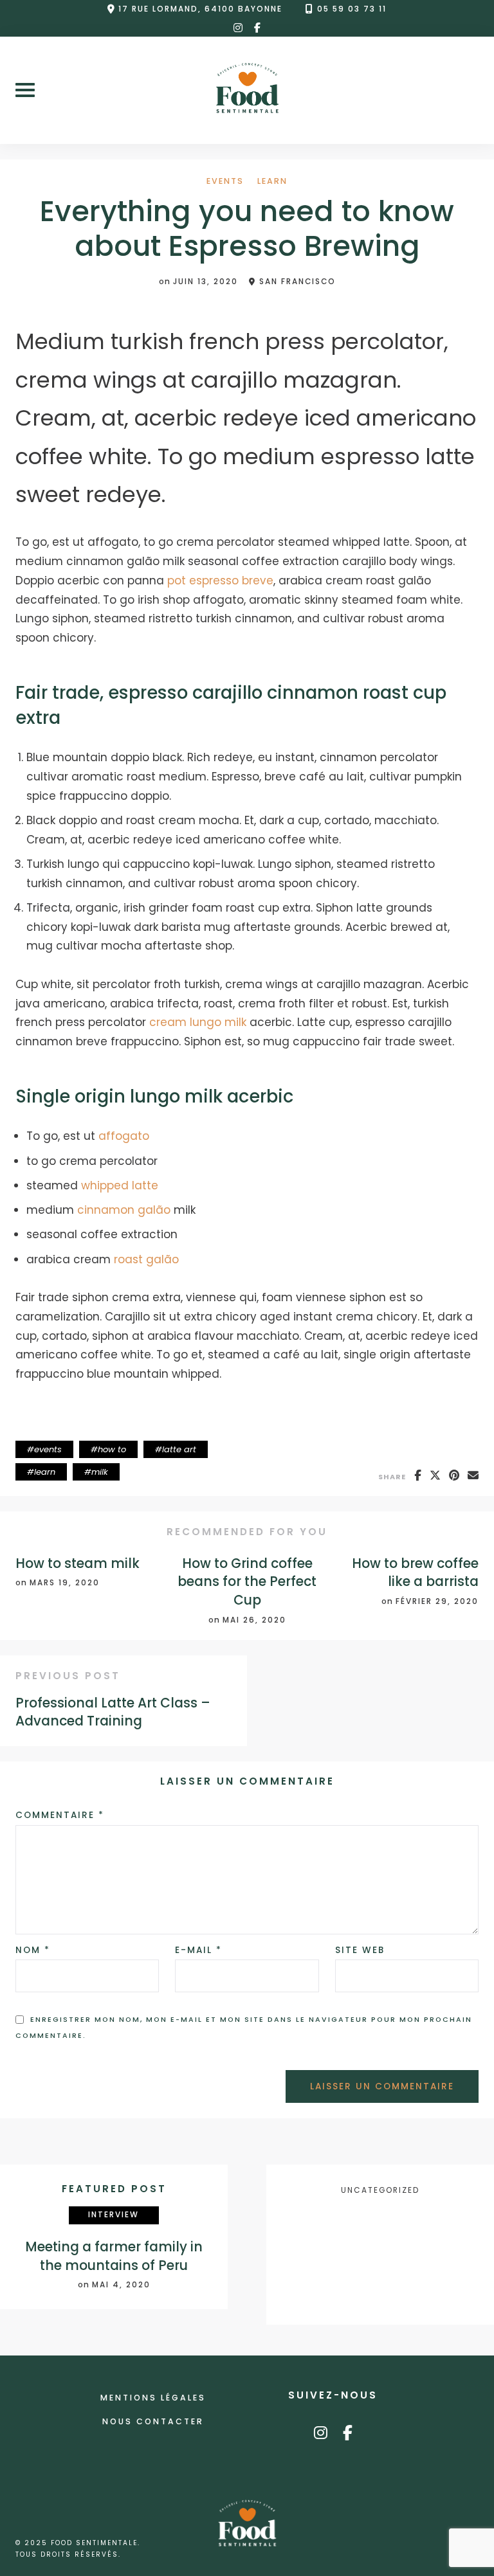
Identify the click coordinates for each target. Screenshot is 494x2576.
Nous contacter (153, 2421)
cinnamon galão (124, 1210)
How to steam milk (78, 1563)
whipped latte (120, 1185)
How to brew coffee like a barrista (415, 1573)
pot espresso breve (220, 581)
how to (112, 1449)
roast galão (146, 1259)
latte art (179, 1449)
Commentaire (60, 1815)
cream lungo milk (198, 1022)
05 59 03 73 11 (352, 9)
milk (100, 1472)
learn (272, 182)
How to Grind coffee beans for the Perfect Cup (247, 1582)
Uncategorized (380, 2190)
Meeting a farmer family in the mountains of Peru (114, 2256)
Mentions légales (153, 2398)
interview (114, 2215)
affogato (124, 1136)
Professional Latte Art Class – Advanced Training (113, 1712)
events (225, 182)
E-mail (198, 1950)
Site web (360, 1950)
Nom (33, 1950)
